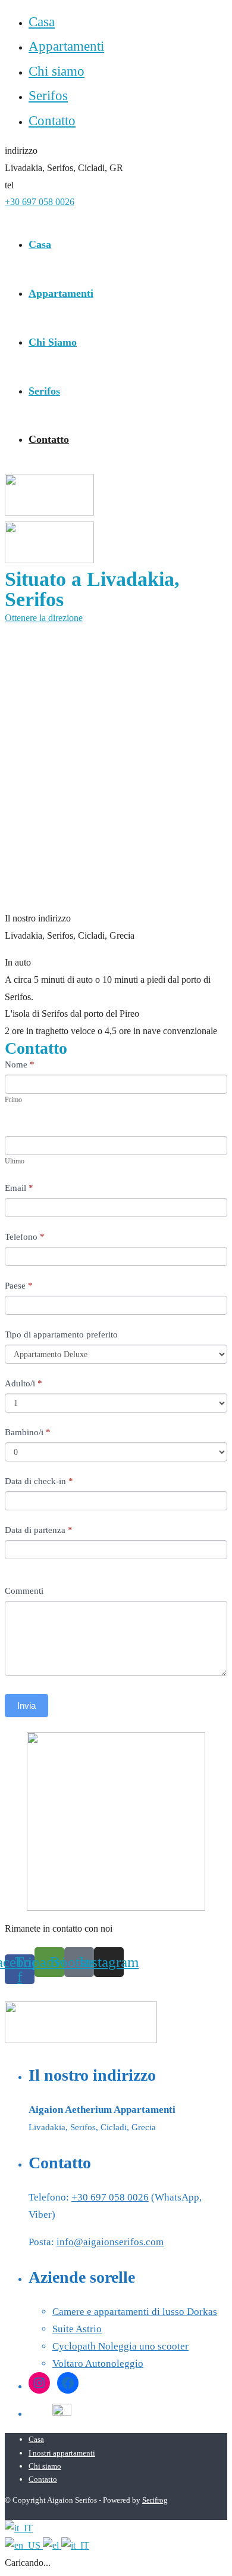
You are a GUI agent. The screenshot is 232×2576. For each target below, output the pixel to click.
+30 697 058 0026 (40, 202)
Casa (42, 22)
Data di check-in (39, 1481)
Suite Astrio (77, 2329)
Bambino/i (28, 1432)
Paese (19, 1286)
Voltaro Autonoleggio (98, 2364)
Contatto (52, 121)
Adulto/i (23, 1383)
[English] (24, 2545)
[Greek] (52, 2545)
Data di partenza (39, 1530)
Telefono (25, 1237)
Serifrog (155, 2500)
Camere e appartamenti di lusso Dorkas (135, 2312)
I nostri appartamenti (62, 2453)
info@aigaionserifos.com (110, 2242)
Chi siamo (57, 71)
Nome (20, 1064)
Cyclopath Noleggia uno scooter (120, 2346)
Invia (26, 1706)
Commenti (24, 1591)
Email (19, 1188)
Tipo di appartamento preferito (61, 1334)
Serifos (48, 96)
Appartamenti (66, 46)
